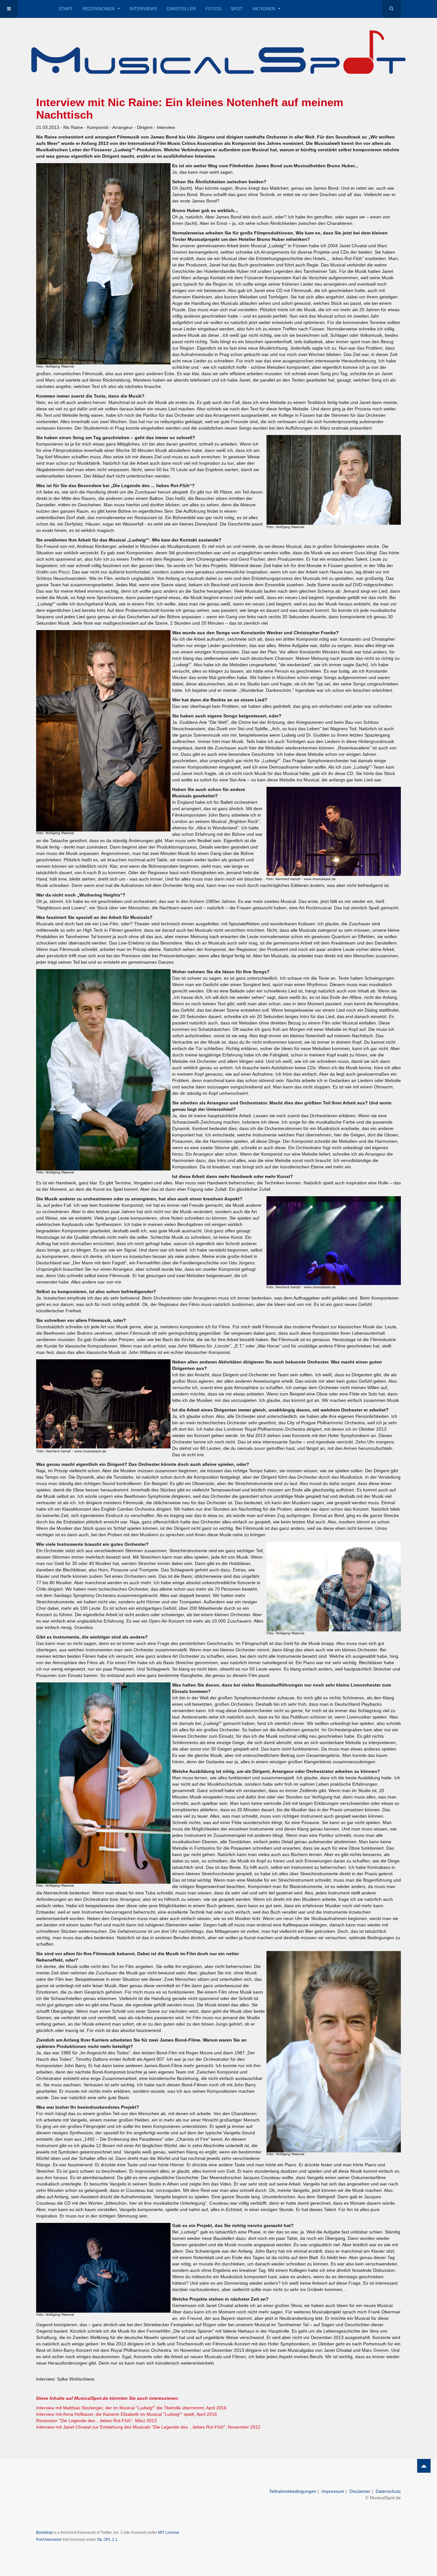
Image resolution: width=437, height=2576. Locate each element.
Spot (237, 9)
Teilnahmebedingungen (293, 2491)
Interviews (143, 9)
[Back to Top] (424, 2466)
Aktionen (264, 9)
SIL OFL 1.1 (107, 2540)
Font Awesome (49, 2540)
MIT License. (169, 2533)
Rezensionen (99, 9)
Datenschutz (388, 2491)
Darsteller (181, 9)
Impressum (333, 2491)
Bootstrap (44, 2533)
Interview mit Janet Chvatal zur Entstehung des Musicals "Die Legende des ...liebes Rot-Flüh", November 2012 (148, 2427)
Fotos (213, 9)
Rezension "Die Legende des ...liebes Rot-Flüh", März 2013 (96, 2421)
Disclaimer (360, 2491)
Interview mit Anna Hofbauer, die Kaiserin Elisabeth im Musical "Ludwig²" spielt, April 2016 (127, 2414)
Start (66, 9)
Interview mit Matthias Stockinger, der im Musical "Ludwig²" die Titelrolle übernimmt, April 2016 (131, 2408)
